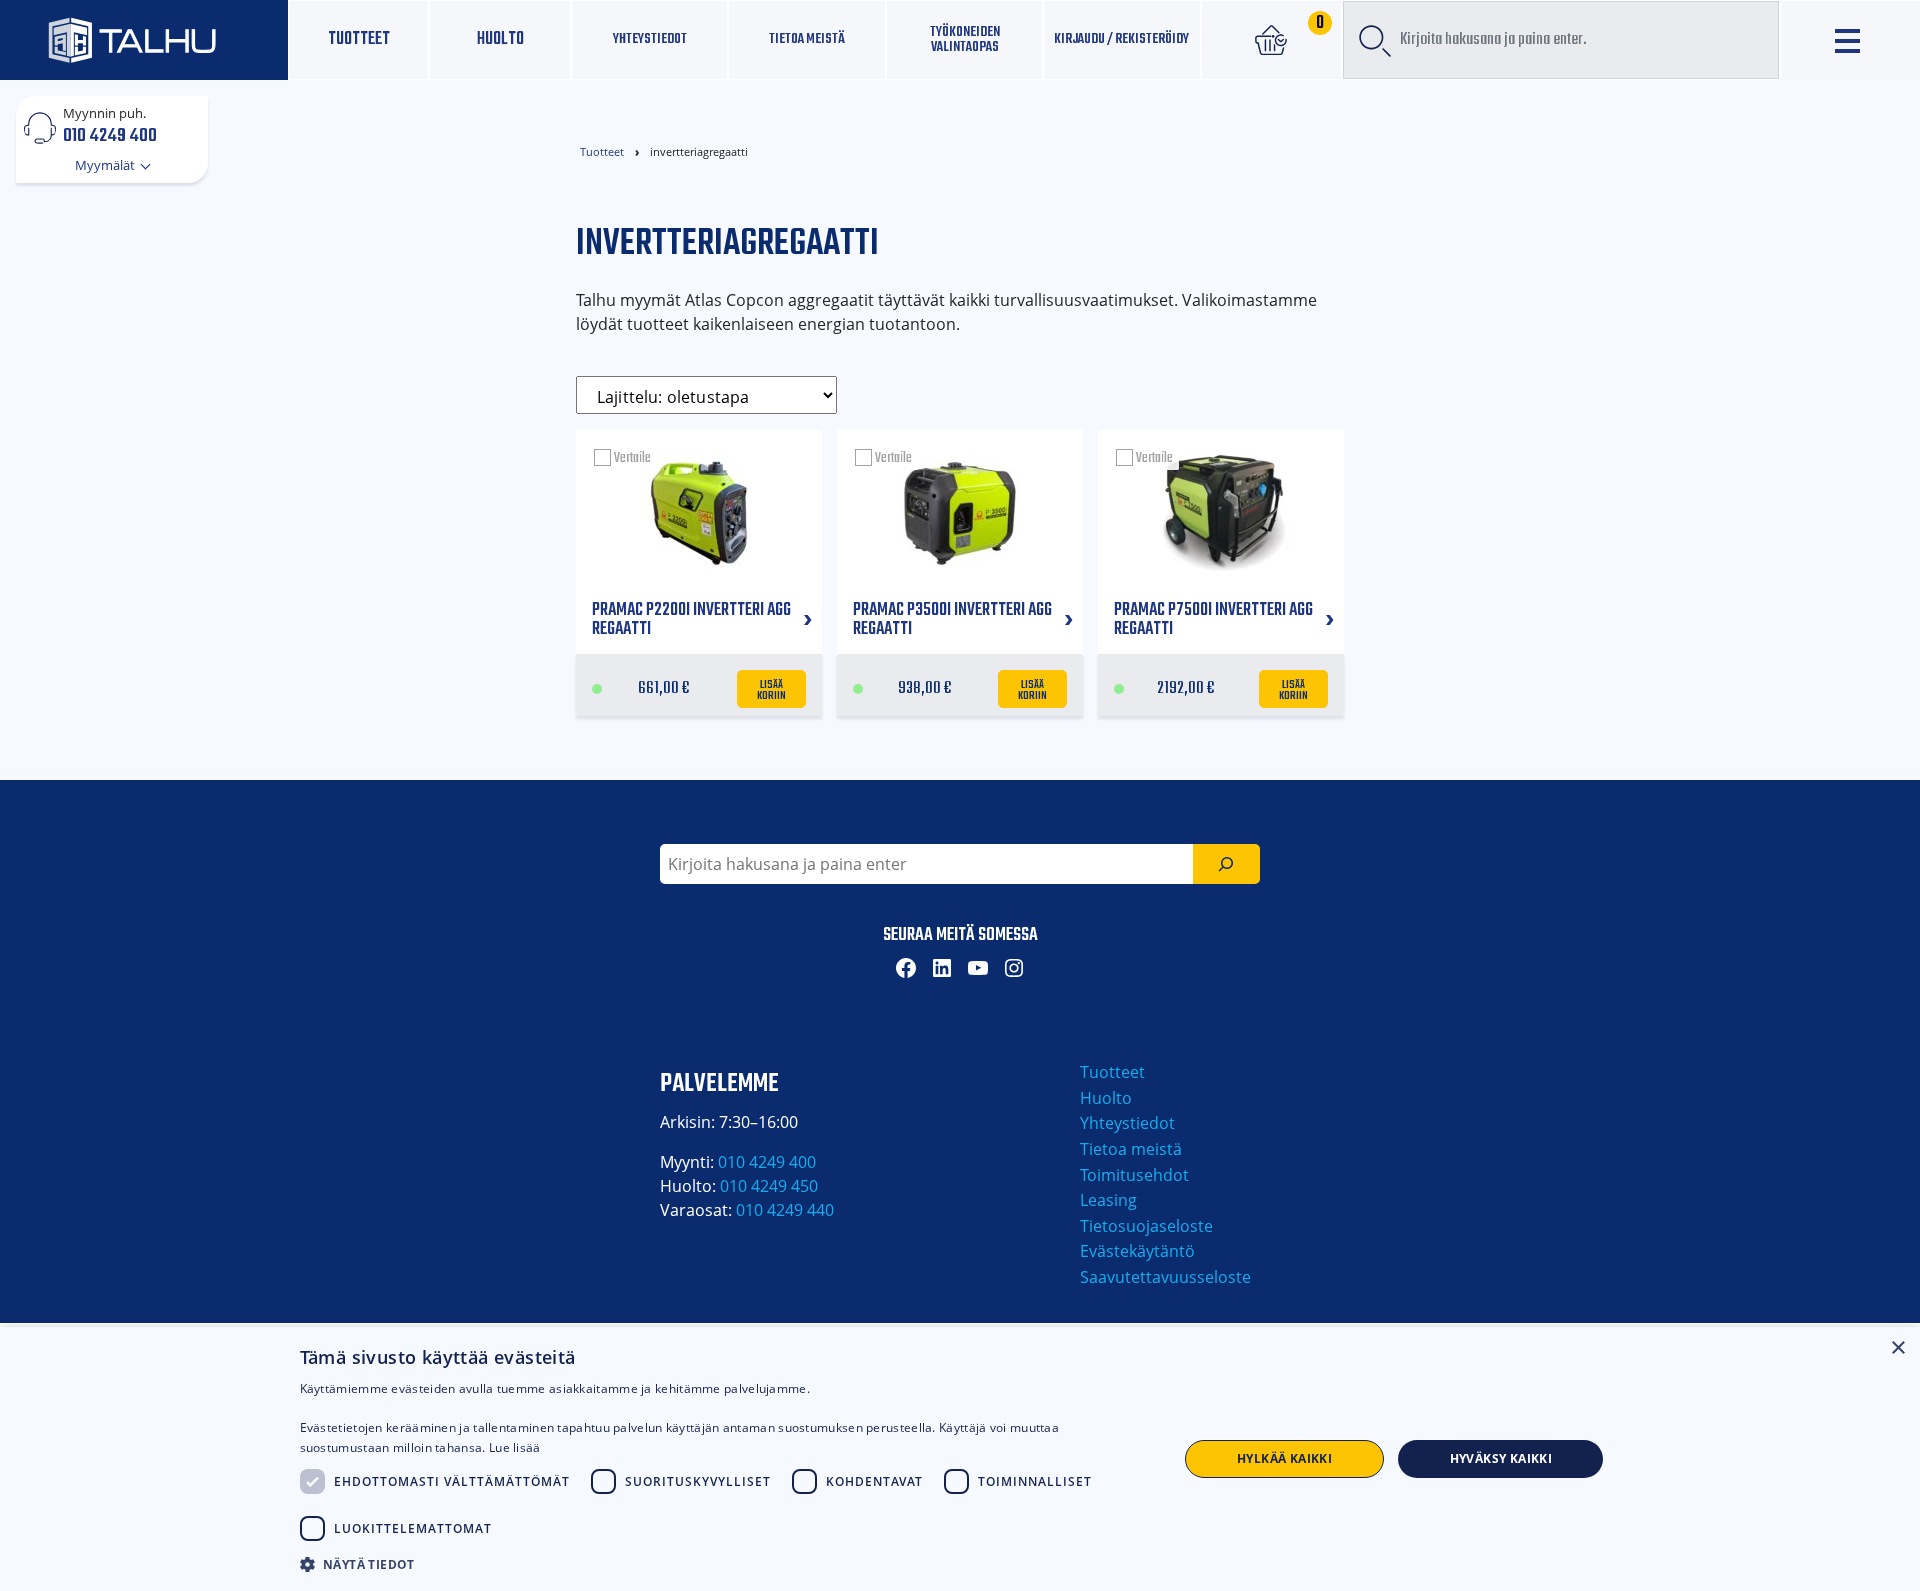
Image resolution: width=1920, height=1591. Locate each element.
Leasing (1108, 1200)
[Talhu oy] (144, 39)
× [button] (1897, 1348)
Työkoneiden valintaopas (965, 39)
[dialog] (960, 1459)
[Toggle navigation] (1850, 40)
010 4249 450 (769, 1186)
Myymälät (106, 165)
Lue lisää (515, 1447)
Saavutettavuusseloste (1165, 1277)
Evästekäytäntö (1137, 1251)
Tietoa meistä (807, 39)
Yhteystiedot (1127, 1123)
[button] (726, 1564)
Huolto (500, 39)
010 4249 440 (785, 1210)
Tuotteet (359, 39)
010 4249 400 (110, 135)
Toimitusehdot (1134, 1175)
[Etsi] (1226, 864)
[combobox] (1560, 40)
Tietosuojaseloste (1146, 1226)
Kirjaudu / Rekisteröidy (1121, 39)
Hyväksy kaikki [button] (1501, 1458)
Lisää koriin (772, 689)
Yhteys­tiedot (650, 39)
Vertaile (632, 458)
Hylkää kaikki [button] (1284, 1458)
